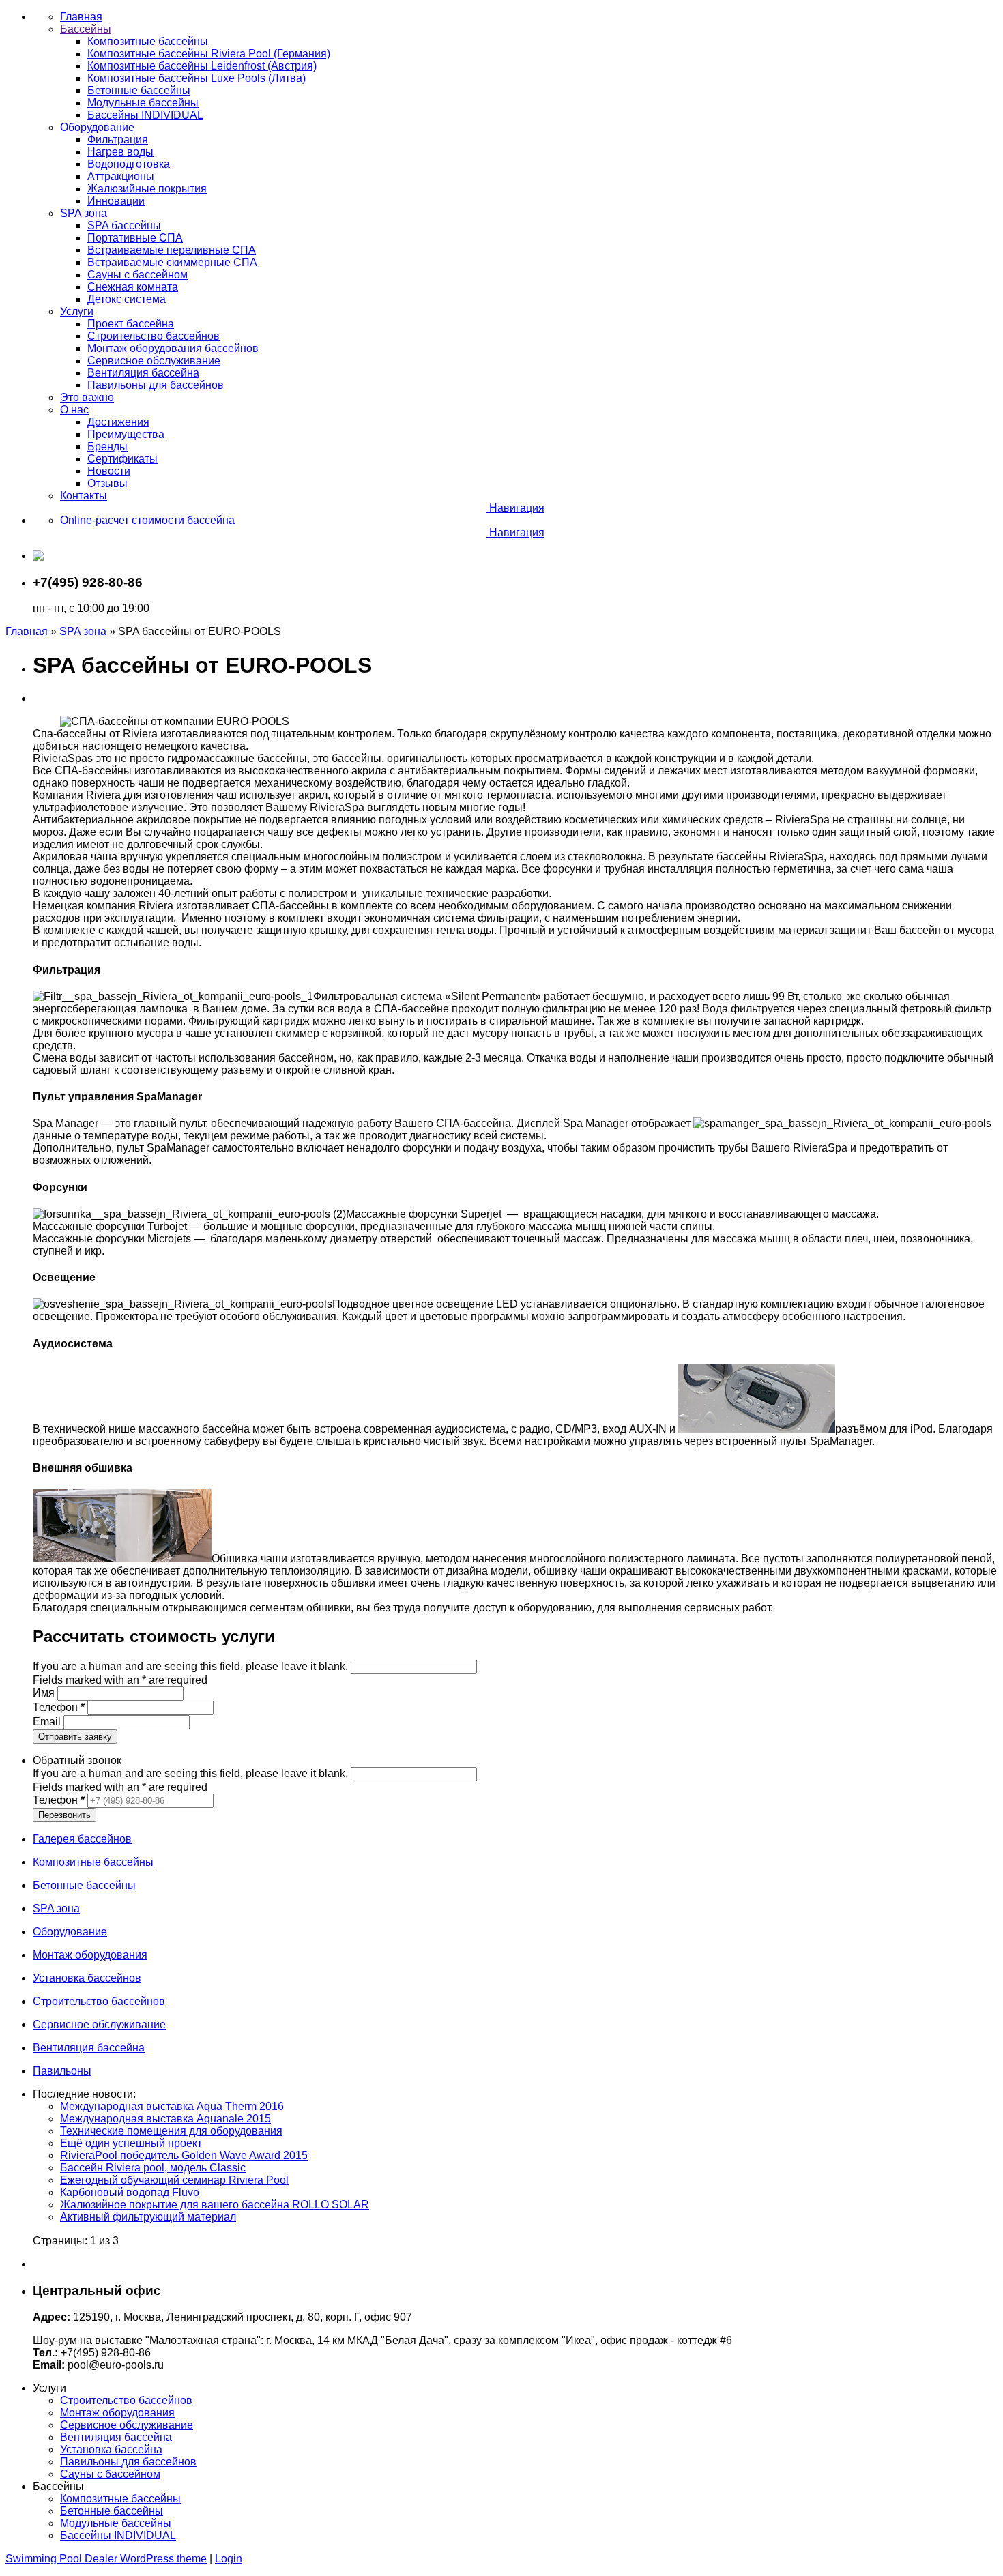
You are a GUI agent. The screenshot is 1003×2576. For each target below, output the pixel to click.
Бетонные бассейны (112, 2511)
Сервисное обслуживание (127, 2425)
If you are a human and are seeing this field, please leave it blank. (192, 1666)
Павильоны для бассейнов (128, 2462)
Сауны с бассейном (110, 2474)
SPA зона (83, 631)
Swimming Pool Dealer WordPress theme (106, 2559)
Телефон (59, 1707)
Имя (45, 1693)
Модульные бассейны (116, 2523)
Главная (27, 631)
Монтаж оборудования (117, 2413)
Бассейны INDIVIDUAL (118, 2535)
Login (229, 2559)
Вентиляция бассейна (116, 2437)
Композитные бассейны (120, 2499)
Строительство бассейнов (126, 2400)
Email (48, 1722)
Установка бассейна (111, 2449)
